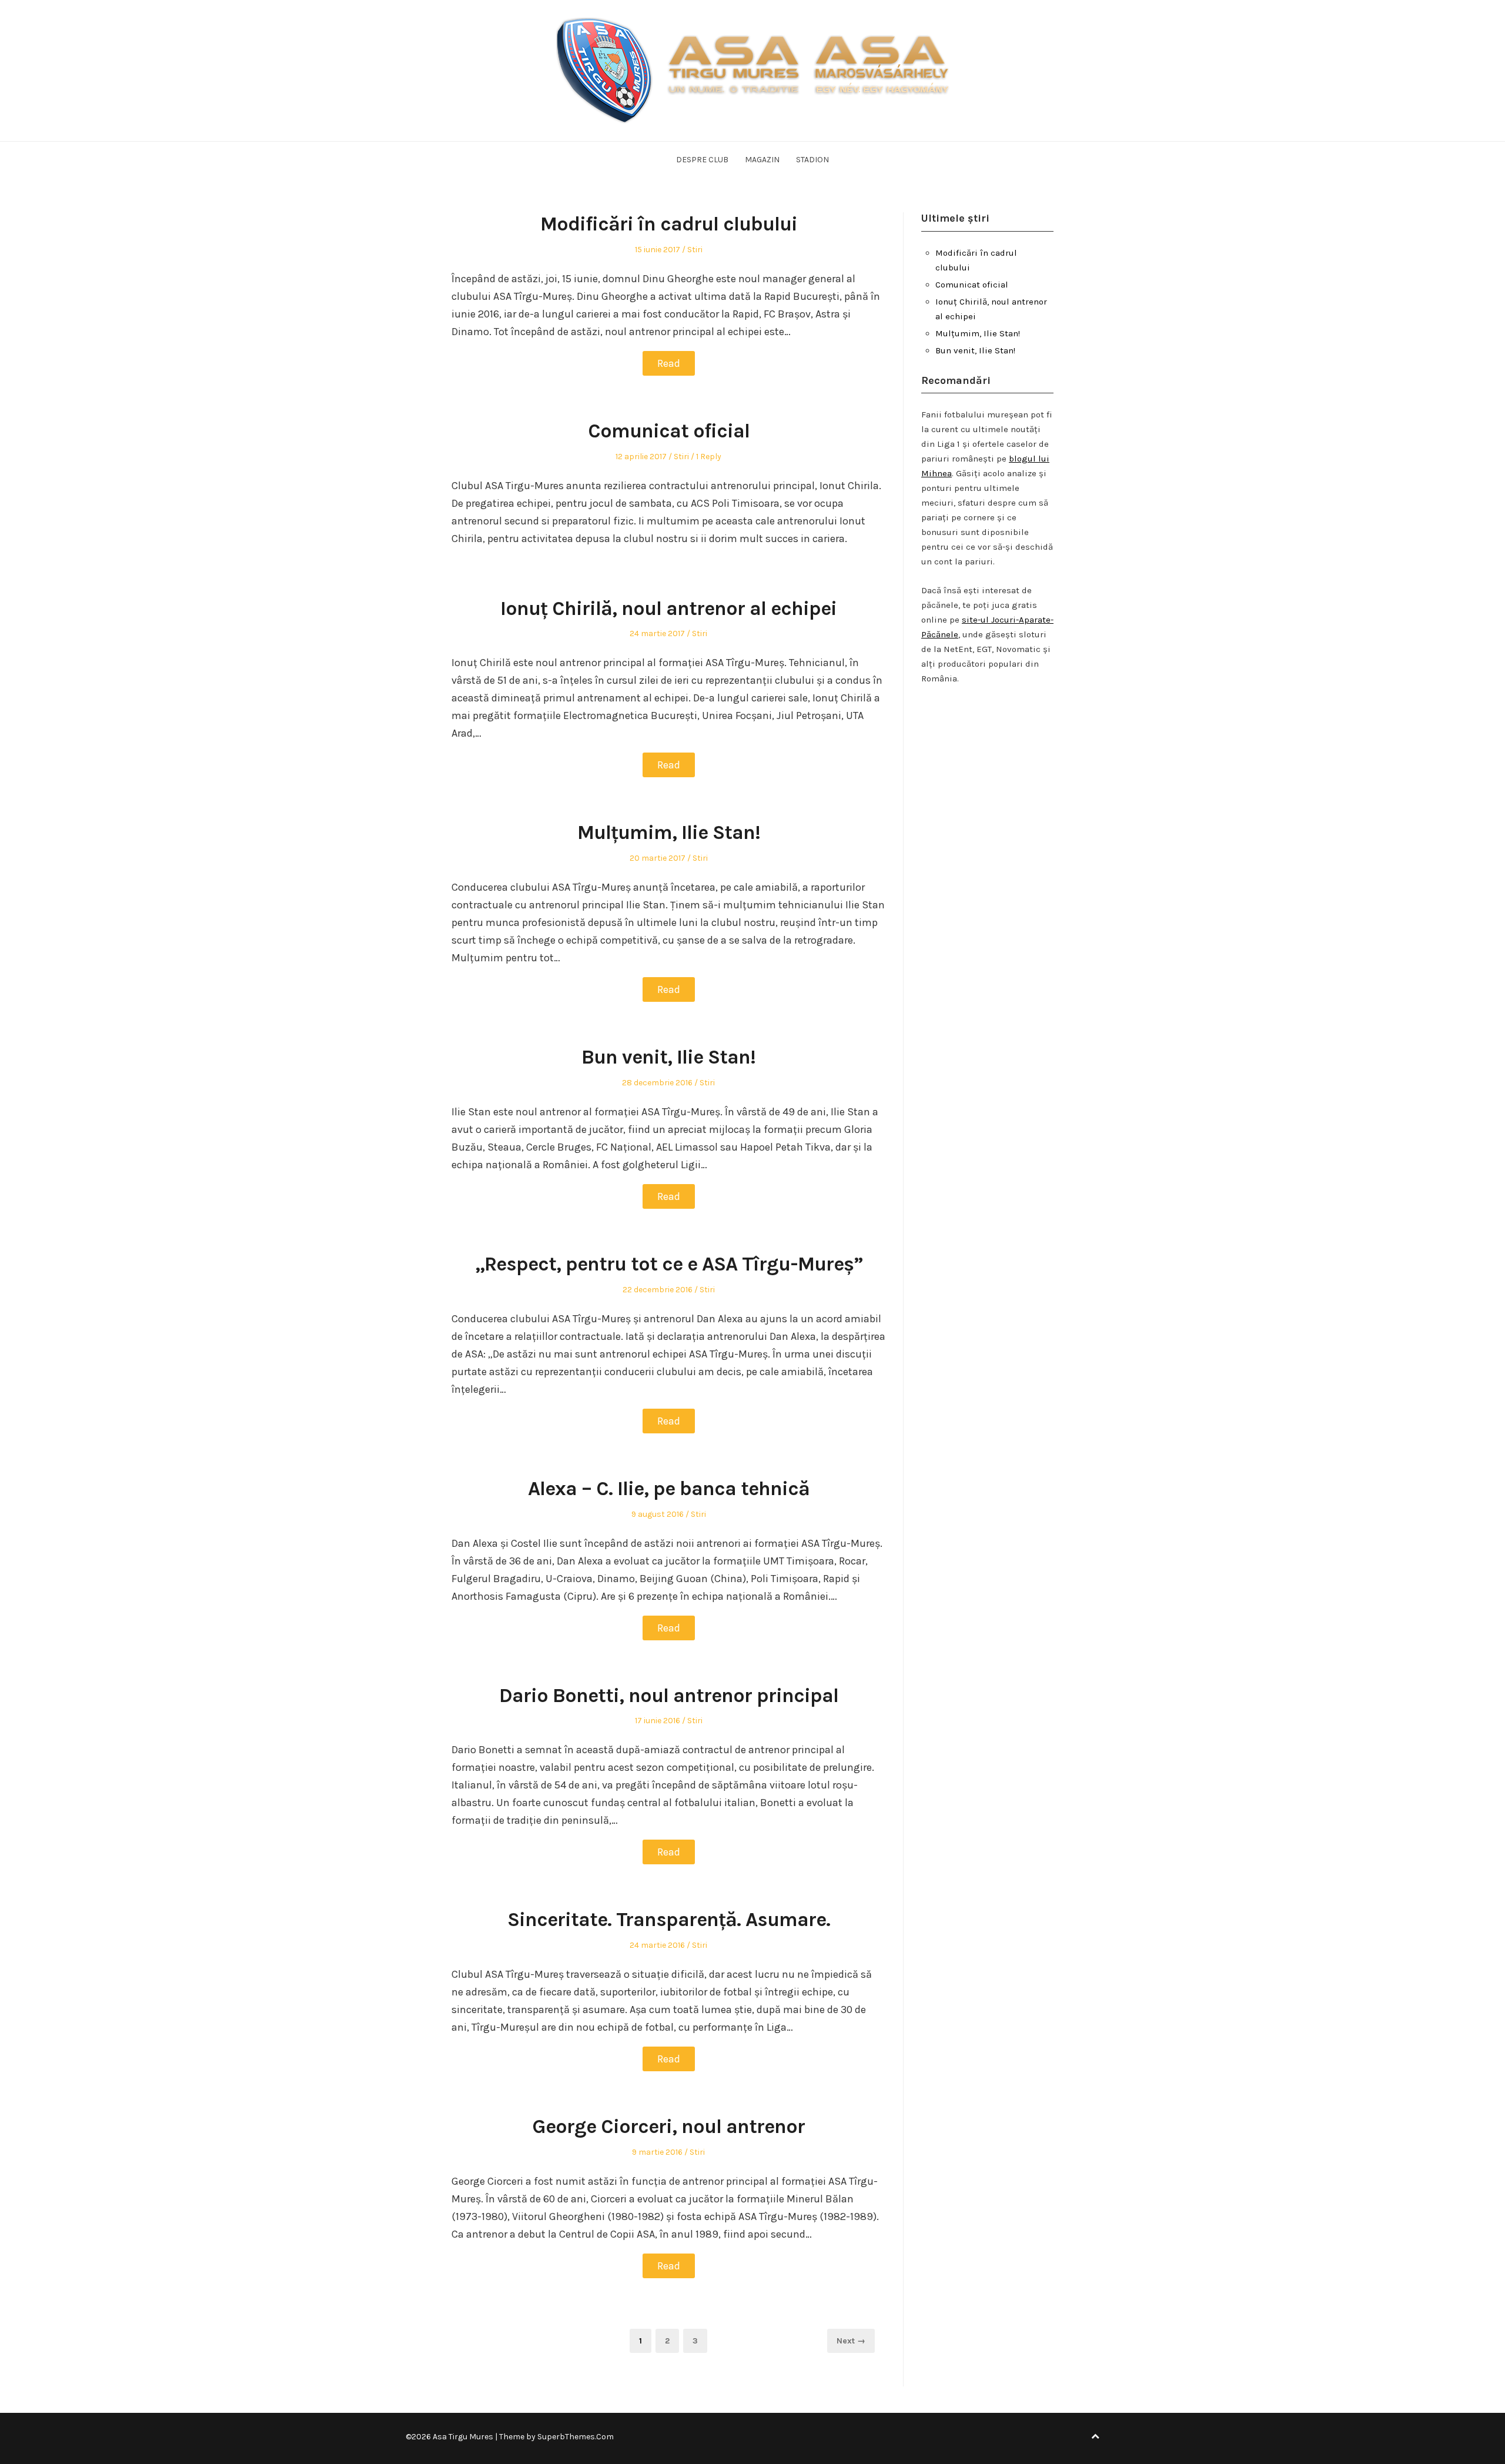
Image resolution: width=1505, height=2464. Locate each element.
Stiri (695, 250)
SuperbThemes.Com (576, 2437)
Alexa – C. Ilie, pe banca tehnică (669, 1489)
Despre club (702, 160)
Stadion (812, 160)
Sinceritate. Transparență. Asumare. (669, 1920)
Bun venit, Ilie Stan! (668, 1057)
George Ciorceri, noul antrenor (668, 2127)
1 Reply (709, 457)
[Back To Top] (1095, 2437)
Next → (851, 2341)
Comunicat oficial (669, 431)
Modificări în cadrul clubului (669, 224)
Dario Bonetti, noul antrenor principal (669, 1696)
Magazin (762, 160)
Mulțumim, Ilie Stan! (669, 833)
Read (669, 363)
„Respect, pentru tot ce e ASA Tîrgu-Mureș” (669, 1264)
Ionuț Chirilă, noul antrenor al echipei (668, 609)
